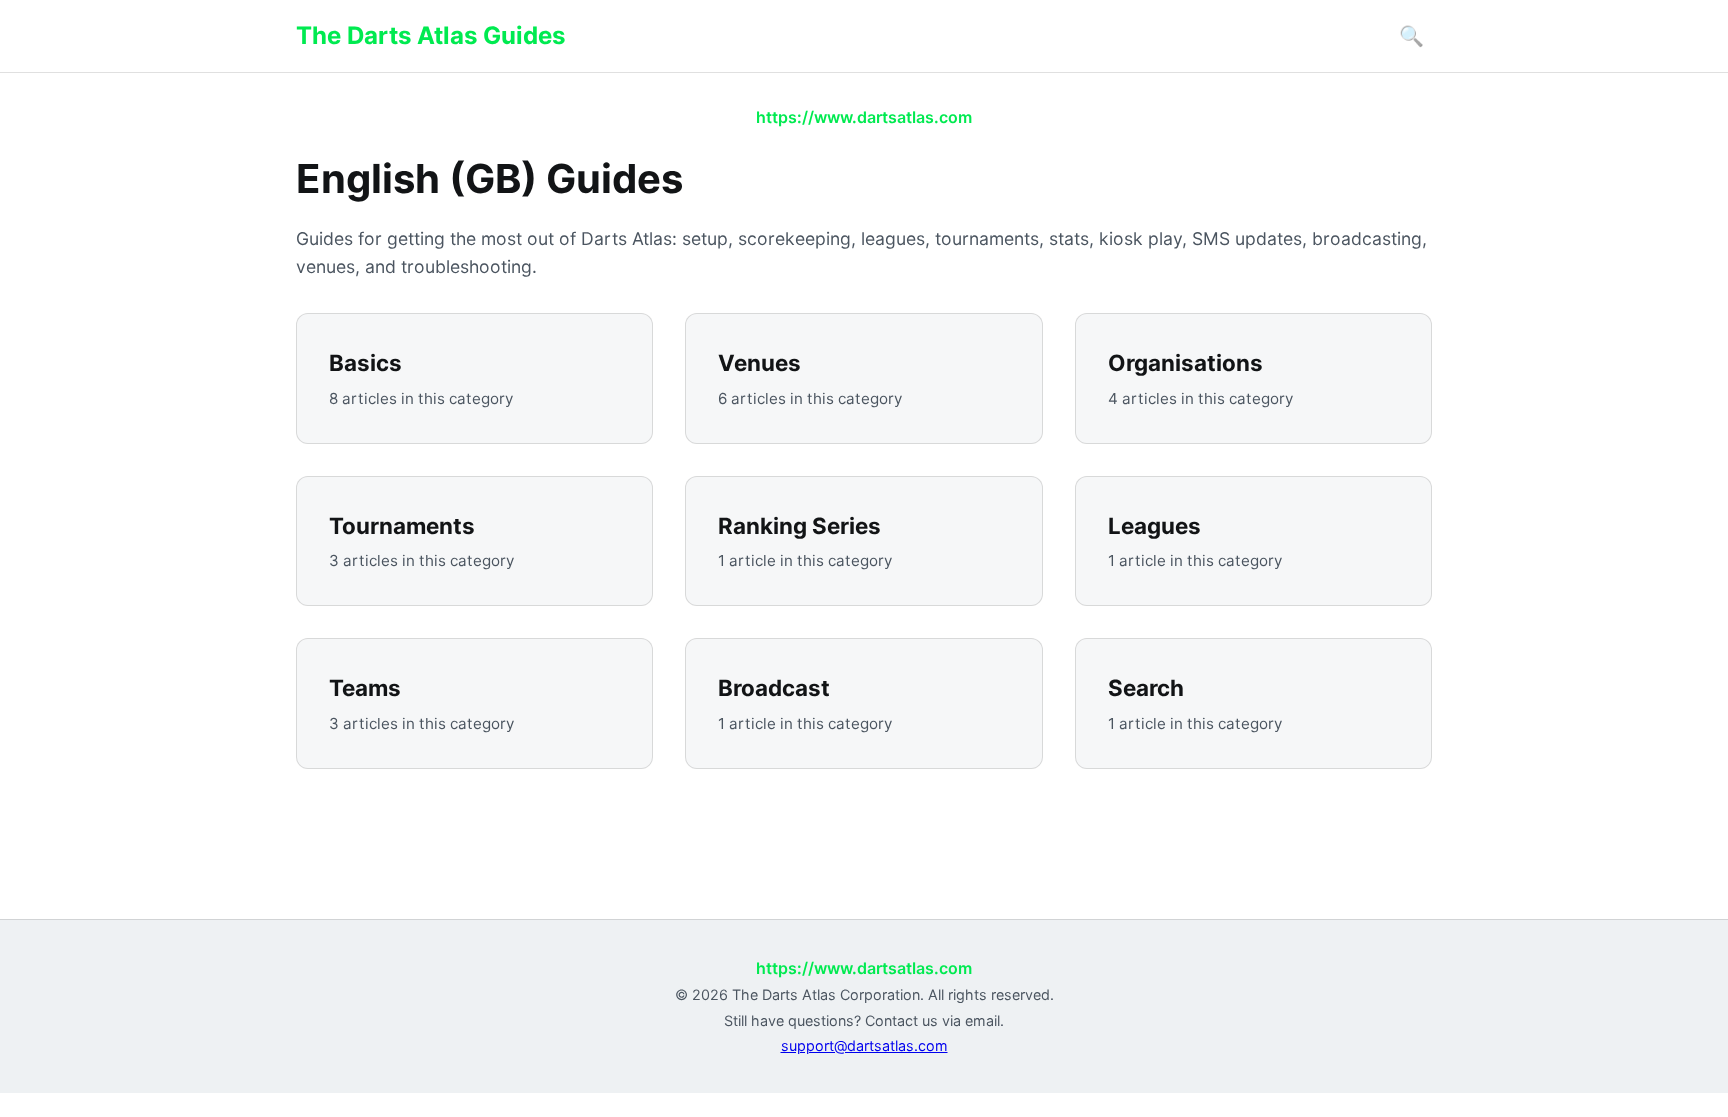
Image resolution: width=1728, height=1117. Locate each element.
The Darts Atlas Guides (430, 35)
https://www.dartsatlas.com (864, 117)
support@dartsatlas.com (864, 1045)
